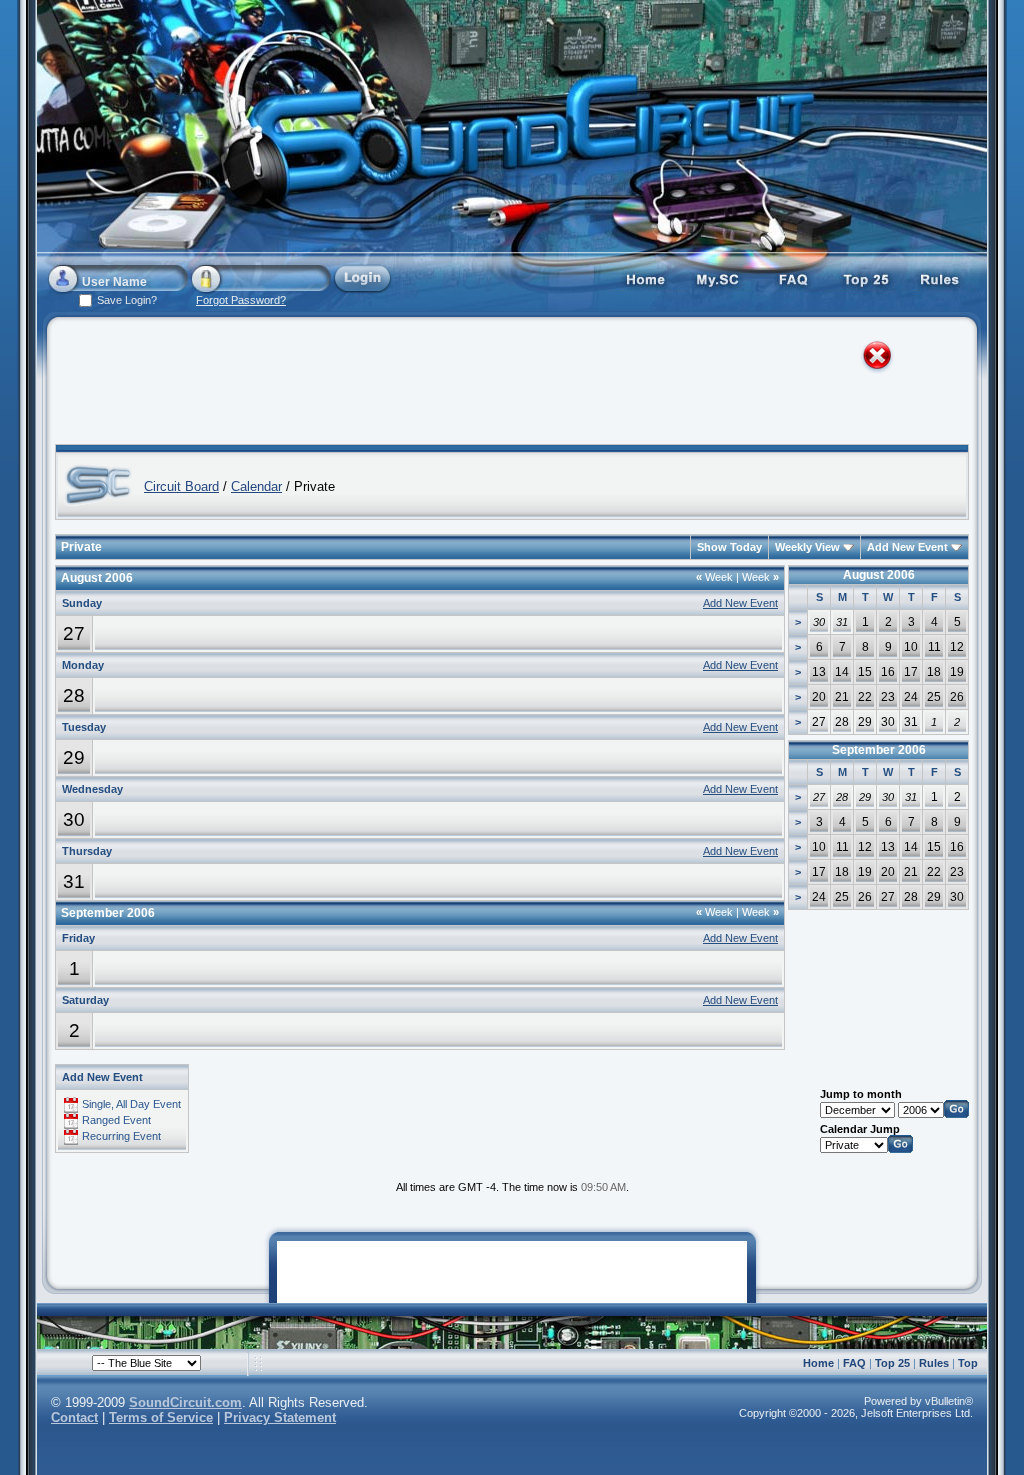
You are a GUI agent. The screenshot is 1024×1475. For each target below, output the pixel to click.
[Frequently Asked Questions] (793, 278)
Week (714, 577)
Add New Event (907, 547)
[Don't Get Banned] (941, 278)
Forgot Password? (241, 300)
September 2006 (879, 750)
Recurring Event (121, 1136)
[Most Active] (867, 278)
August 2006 (879, 575)
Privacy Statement (280, 1417)
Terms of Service (161, 1417)
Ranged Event (116, 1120)
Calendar (256, 486)
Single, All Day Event (131, 1104)
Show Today (729, 547)
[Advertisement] (494, 385)
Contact (74, 1417)
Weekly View (807, 547)
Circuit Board (181, 486)
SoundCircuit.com (185, 1402)
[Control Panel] (719, 278)
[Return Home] (645, 278)
